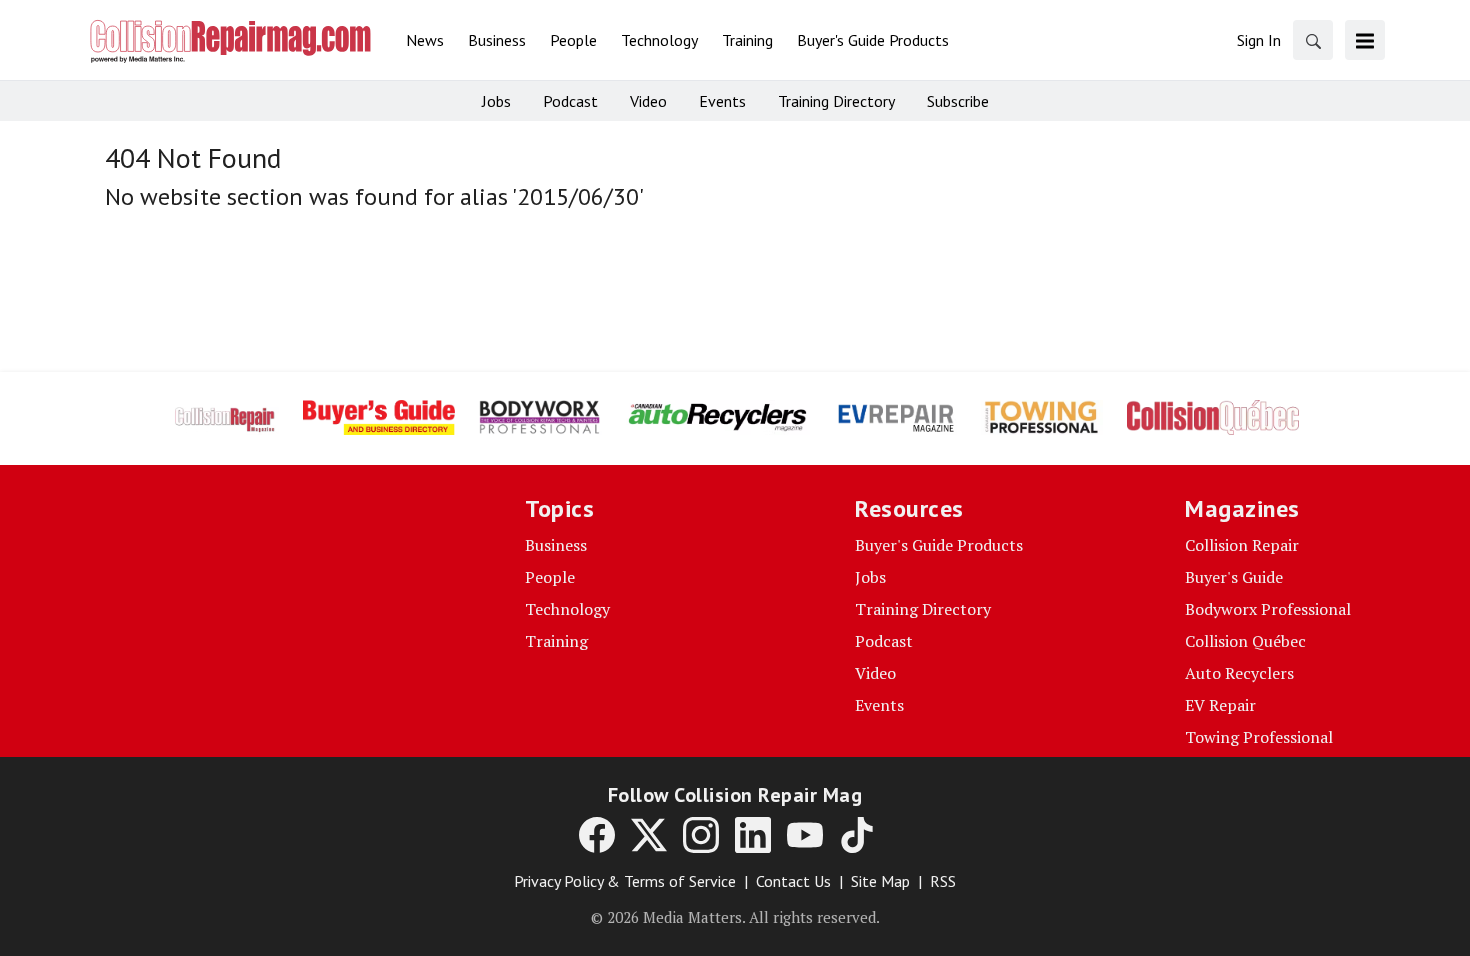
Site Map (880, 881)
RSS (943, 881)
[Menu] (1365, 40)
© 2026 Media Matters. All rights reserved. (735, 917)
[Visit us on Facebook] (597, 835)
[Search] (1313, 40)
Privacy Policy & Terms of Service (625, 881)
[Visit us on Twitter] (649, 835)
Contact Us (793, 881)
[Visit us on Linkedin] (753, 835)
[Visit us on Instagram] (701, 835)
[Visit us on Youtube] (805, 835)
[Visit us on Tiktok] (857, 835)
